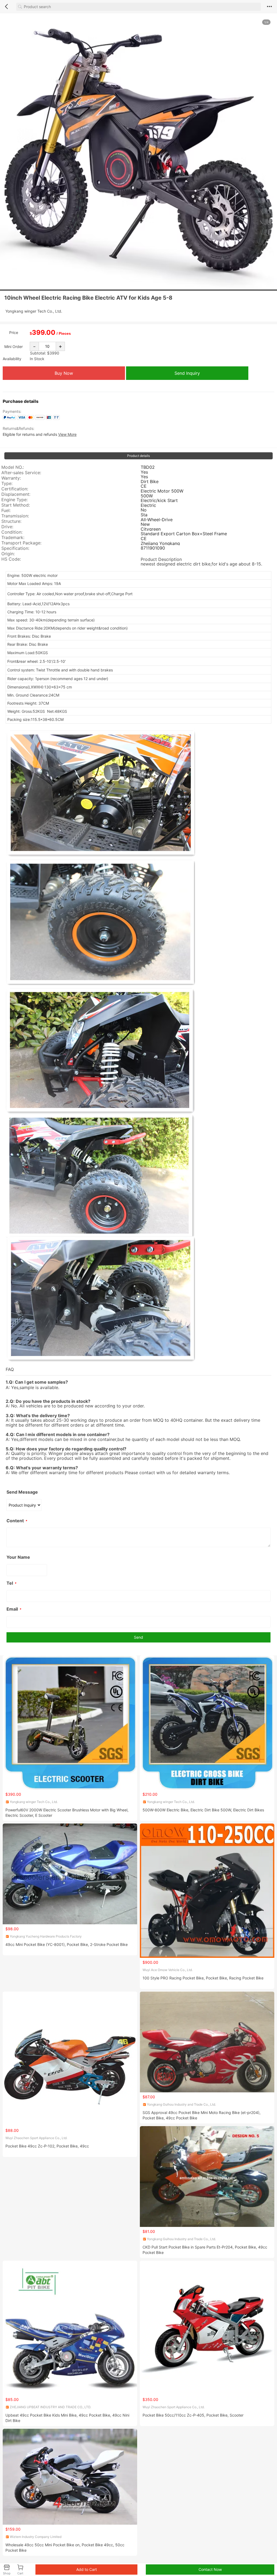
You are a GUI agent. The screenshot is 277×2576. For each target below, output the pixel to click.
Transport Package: (21, 543)
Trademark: (13, 538)
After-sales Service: (21, 473)
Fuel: (6, 511)
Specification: (15, 548)
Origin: (8, 554)
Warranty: (11, 478)
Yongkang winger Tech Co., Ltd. (34, 311)
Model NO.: (13, 467)
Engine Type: (14, 500)
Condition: (12, 532)
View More (67, 434)
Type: (7, 484)
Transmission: (15, 516)
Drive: (7, 527)
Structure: (11, 521)
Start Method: (16, 505)
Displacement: (16, 494)
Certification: (15, 489)
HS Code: (11, 559)
